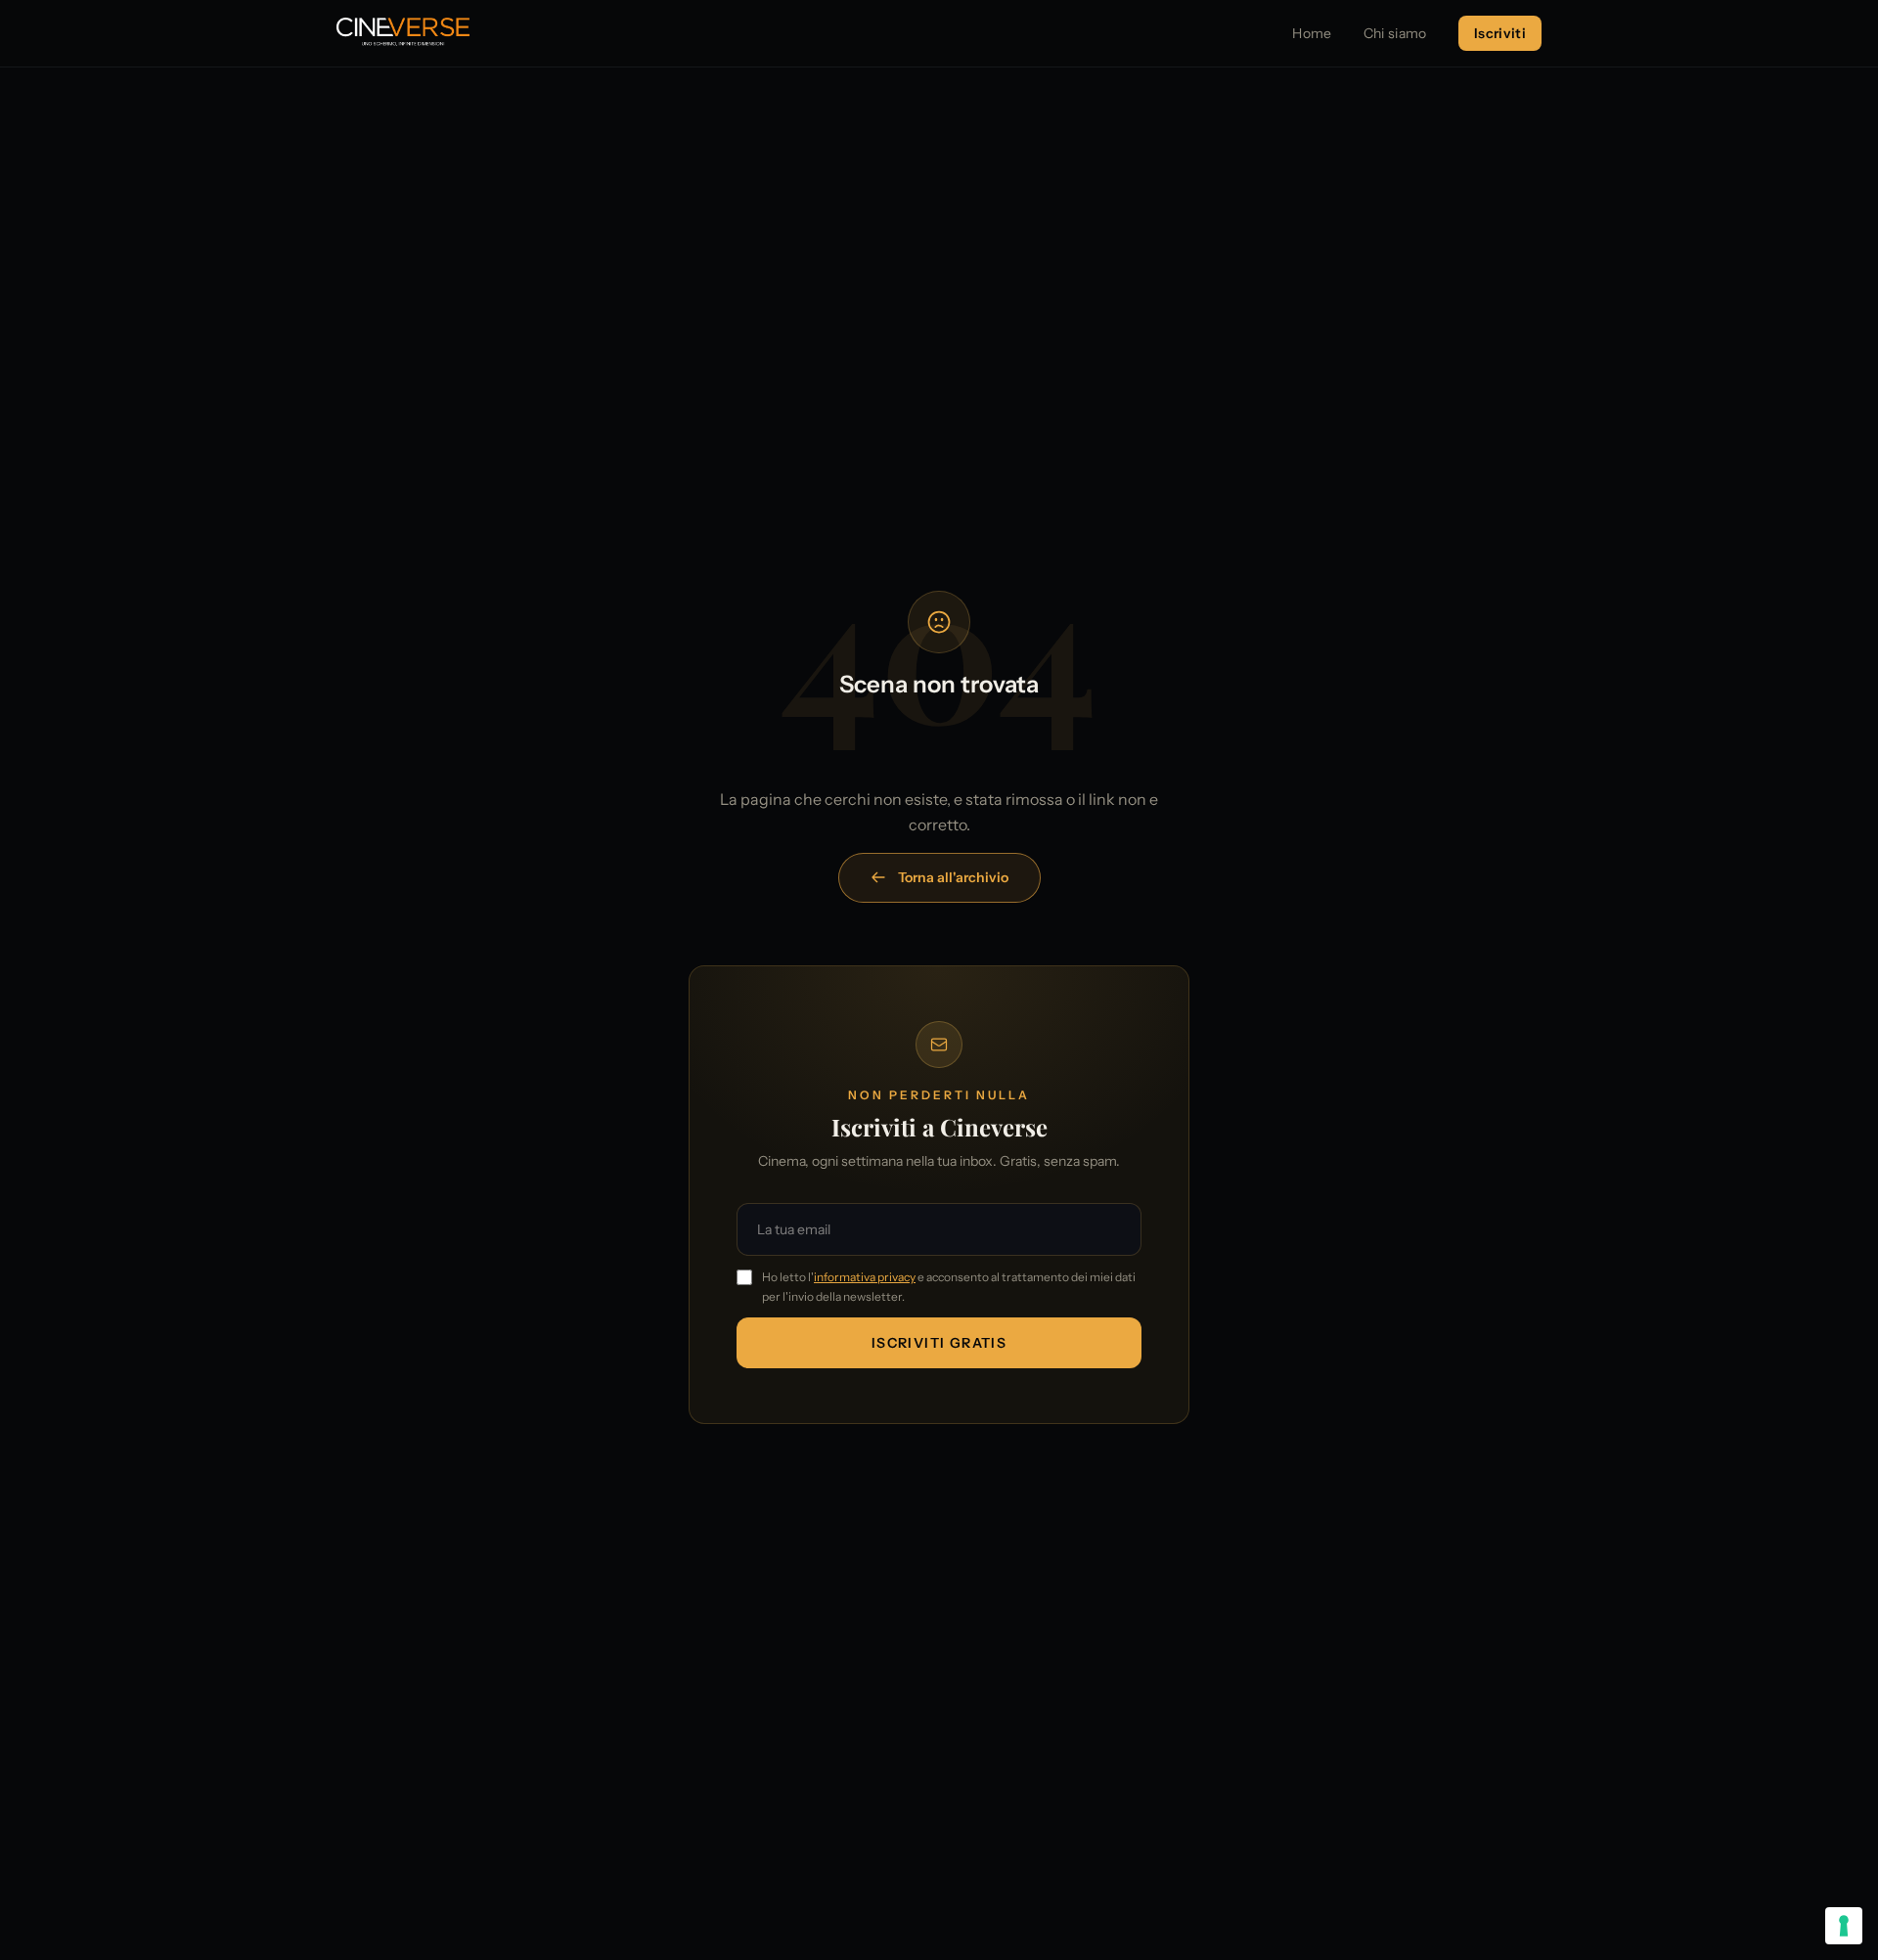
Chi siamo (1395, 33)
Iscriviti (1500, 33)
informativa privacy (865, 1277)
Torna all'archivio (953, 877)
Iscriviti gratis (939, 1343)
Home (1312, 33)
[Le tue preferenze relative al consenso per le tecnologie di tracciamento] (1844, 1926)
